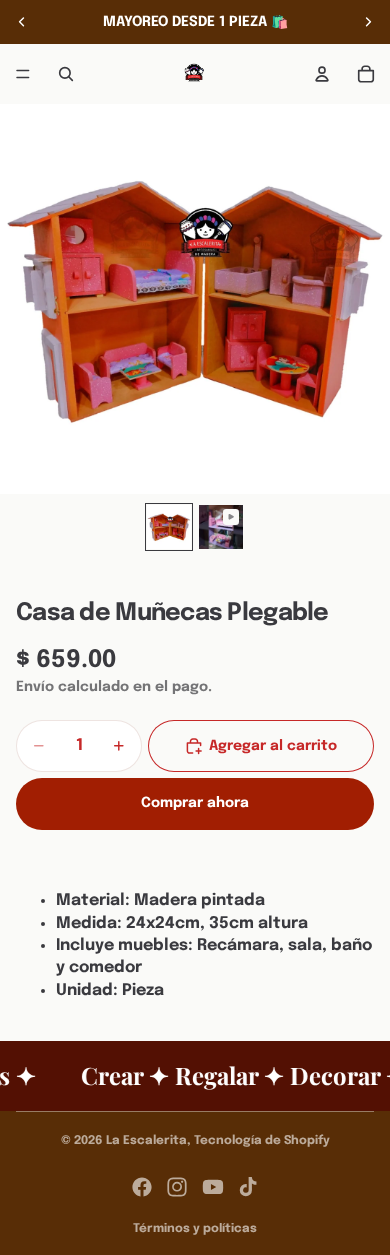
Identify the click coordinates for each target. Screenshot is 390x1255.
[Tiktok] (248, 1187)
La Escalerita (146, 1141)
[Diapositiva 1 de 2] (169, 527)
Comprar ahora (195, 803)
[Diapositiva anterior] (22, 22)
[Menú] (23, 74)
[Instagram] (177, 1187)
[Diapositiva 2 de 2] (221, 527)
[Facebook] (142, 1187)
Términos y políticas (195, 1229)
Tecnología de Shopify (262, 1141)
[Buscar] (66, 74)
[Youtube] (213, 1187)
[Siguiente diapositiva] (368, 22)
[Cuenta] (322, 74)
